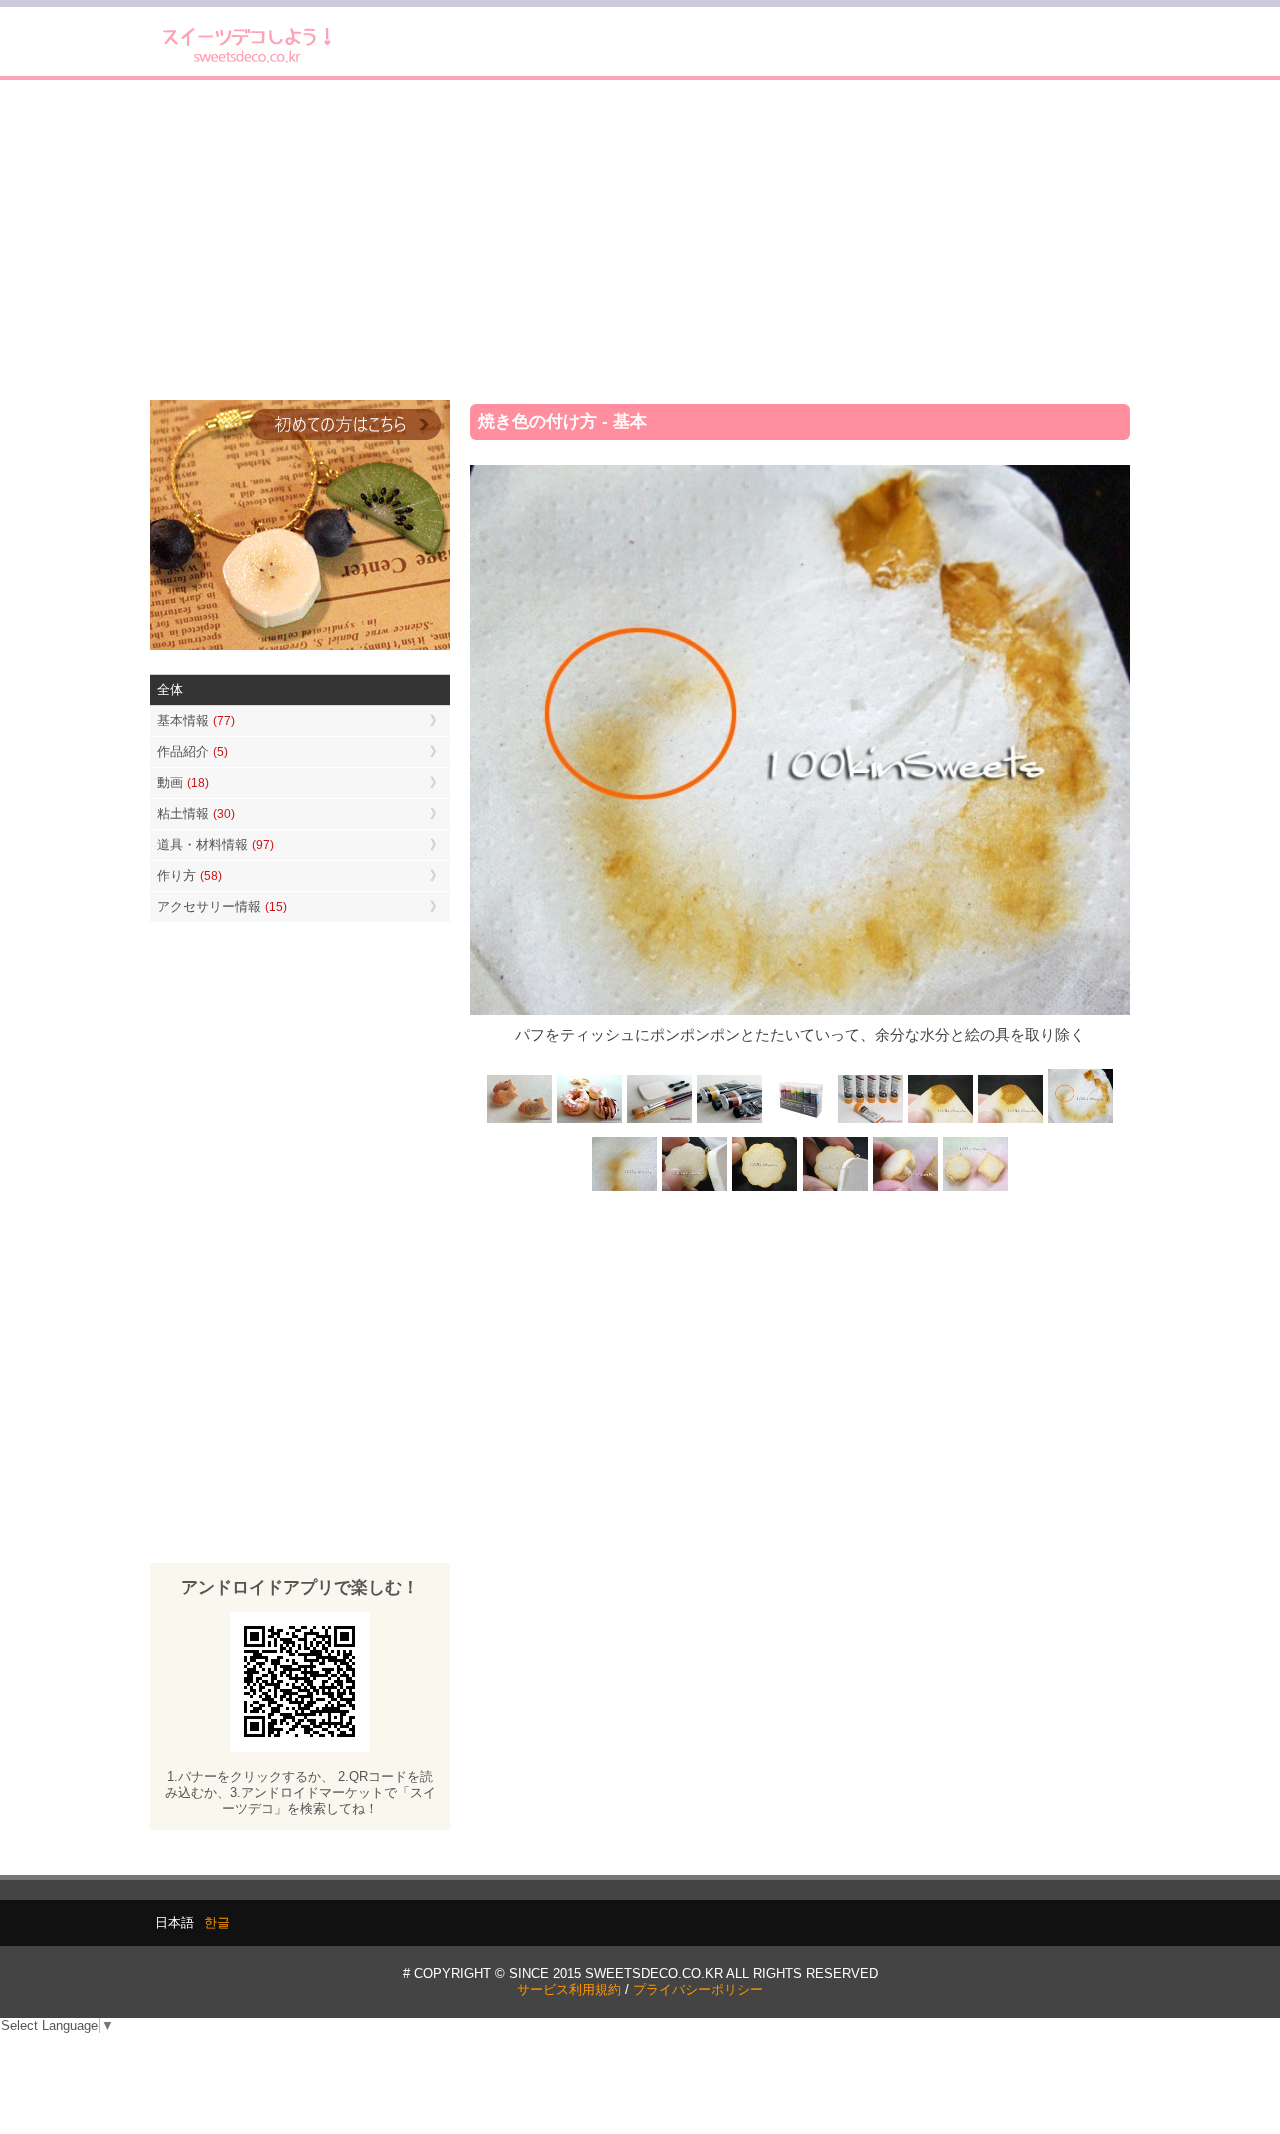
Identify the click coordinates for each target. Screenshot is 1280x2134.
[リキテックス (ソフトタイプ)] (870, 1121)
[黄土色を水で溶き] (940, 1121)
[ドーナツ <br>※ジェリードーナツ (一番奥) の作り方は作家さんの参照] (590, 1121)
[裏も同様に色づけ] (765, 1188)
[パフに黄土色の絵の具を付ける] (1010, 1121)
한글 (217, 1922)
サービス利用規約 (569, 1989)
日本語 (174, 1922)
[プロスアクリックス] (800, 1121)
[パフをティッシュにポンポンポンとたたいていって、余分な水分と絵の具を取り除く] (1080, 1121)
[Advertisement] (640, 240)
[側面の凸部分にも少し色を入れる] (905, 1188)
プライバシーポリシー (698, 1989)
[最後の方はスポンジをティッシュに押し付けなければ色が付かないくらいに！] (625, 1188)
